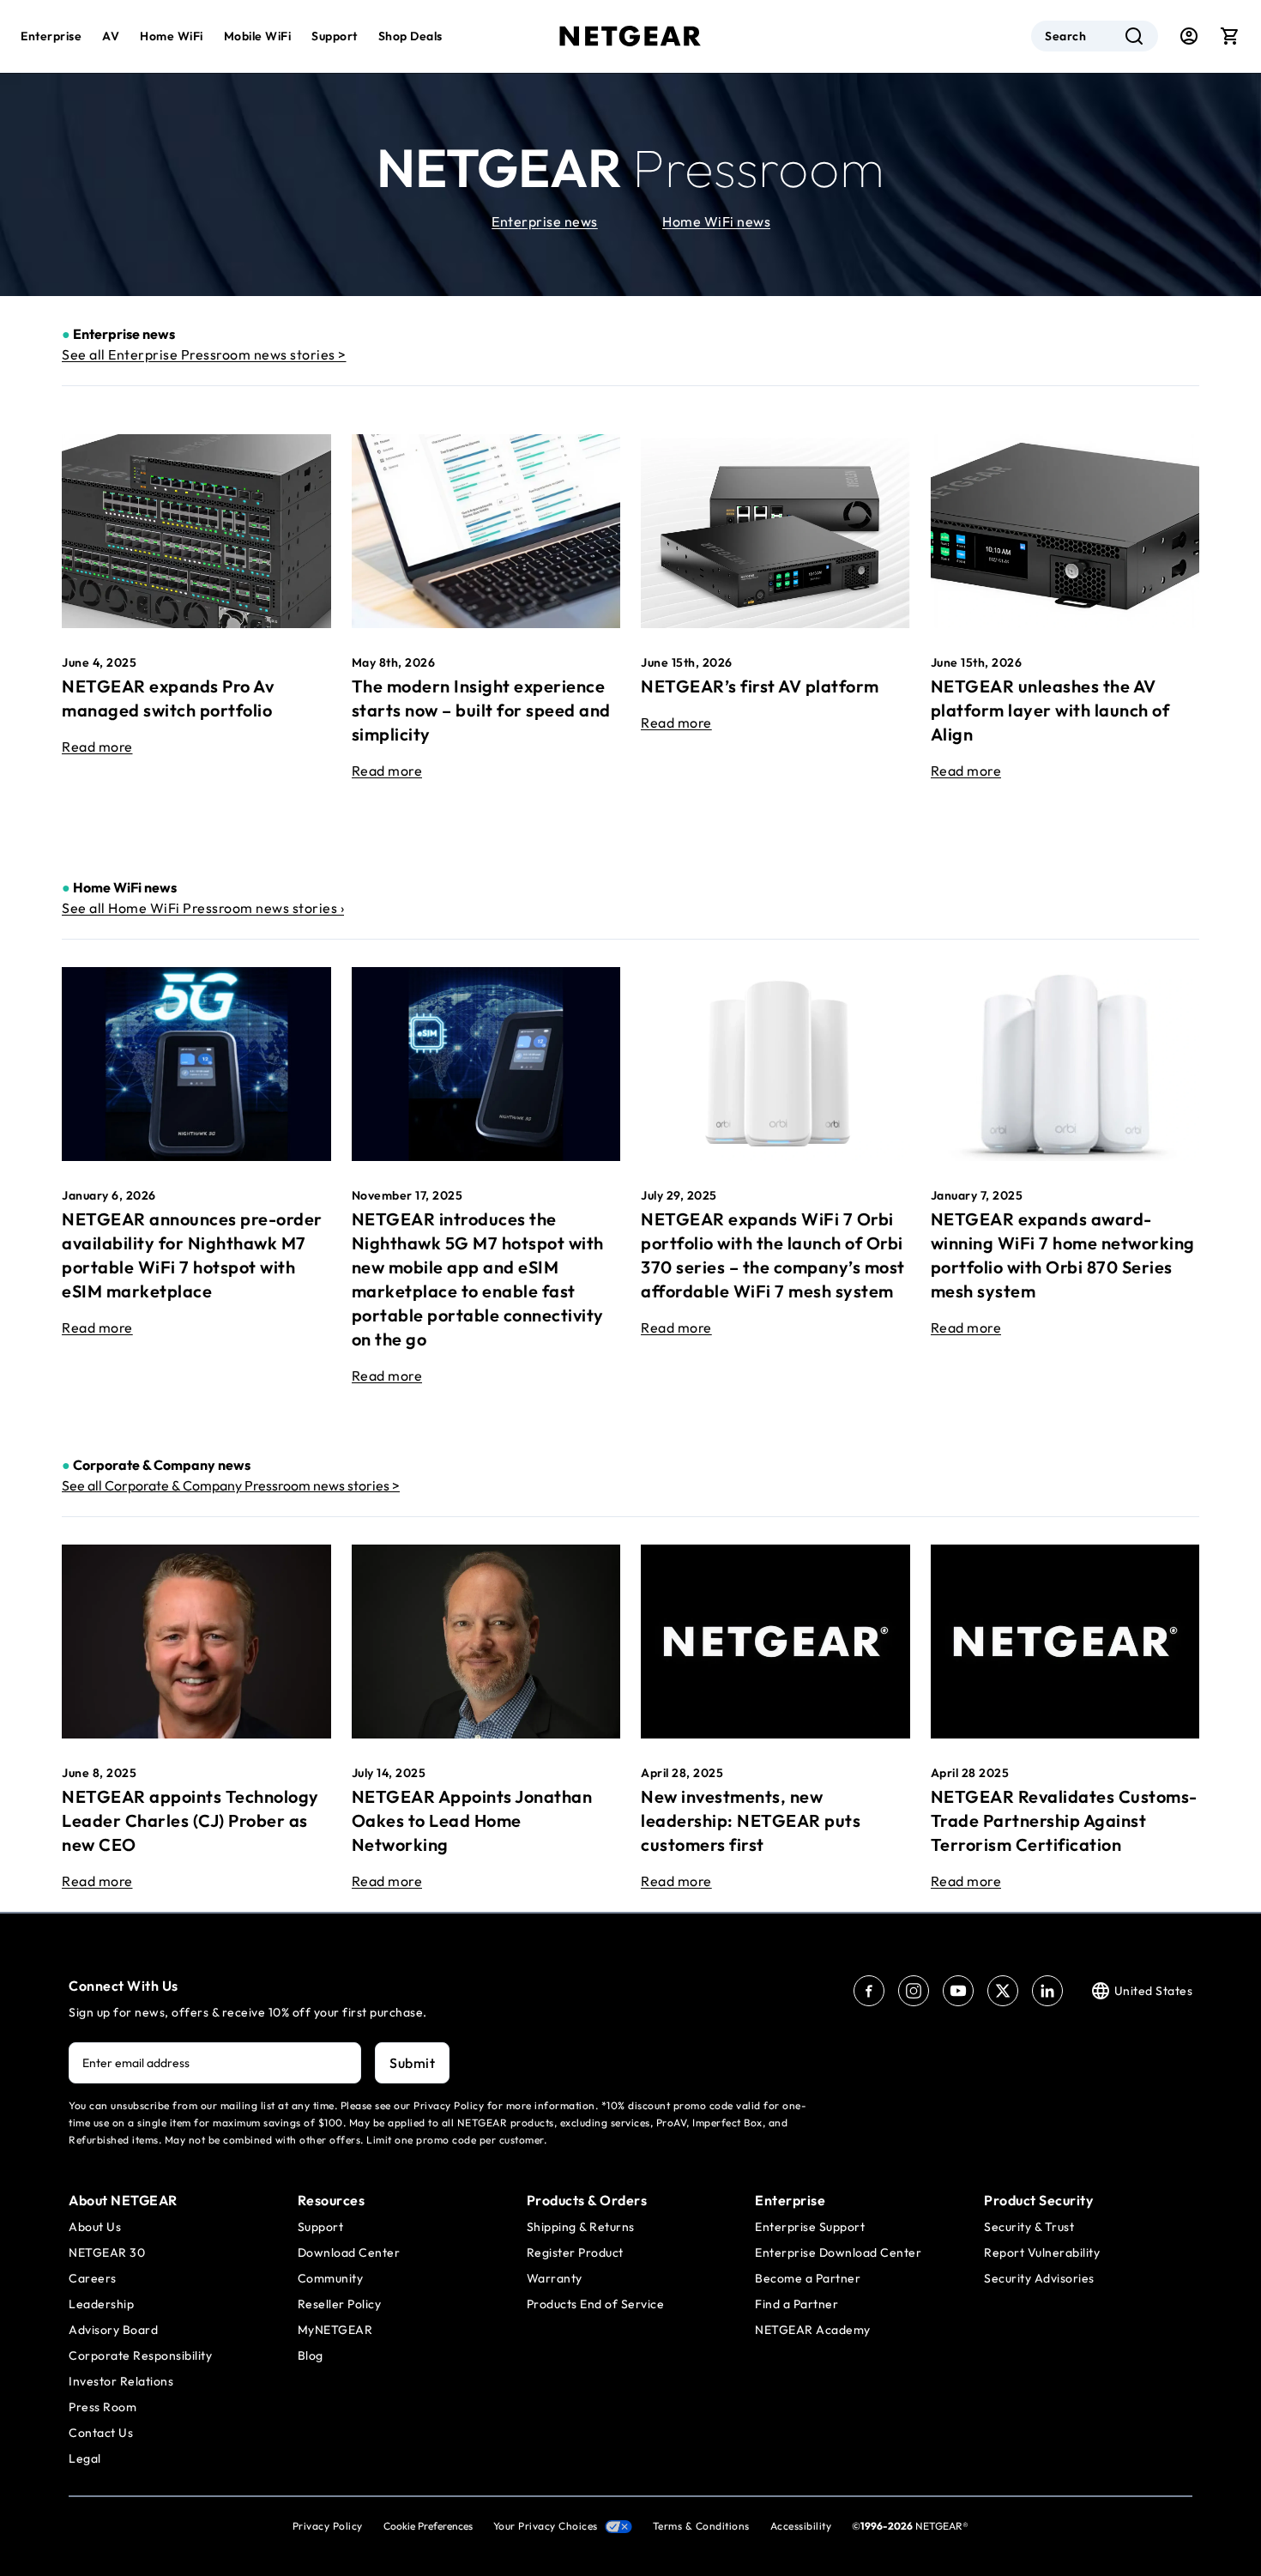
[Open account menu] (1189, 36)
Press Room (103, 2407)
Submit (412, 2063)
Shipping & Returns (581, 2227)
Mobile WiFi (258, 36)
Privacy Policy (328, 2526)
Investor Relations (121, 2381)
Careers (93, 2278)
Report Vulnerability (1042, 2252)
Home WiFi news (716, 221)
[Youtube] (958, 1991)
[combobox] (1095, 36)
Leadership (101, 2304)
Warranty (555, 2278)
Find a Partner (796, 2304)
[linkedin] (1047, 1991)
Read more (97, 747)
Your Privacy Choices (546, 2526)
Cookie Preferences (428, 2526)
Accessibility (801, 2526)
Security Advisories (1039, 2278)
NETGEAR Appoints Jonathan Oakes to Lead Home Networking (472, 1820)
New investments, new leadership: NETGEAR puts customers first (751, 1820)
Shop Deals (410, 36)
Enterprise (51, 36)
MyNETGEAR (335, 2330)
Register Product (575, 2252)
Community (331, 2278)
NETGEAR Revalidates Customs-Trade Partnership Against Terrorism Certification (1064, 1820)
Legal (85, 2458)
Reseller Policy (340, 2304)
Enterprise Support (810, 2227)
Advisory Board (113, 2330)
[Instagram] (914, 1991)
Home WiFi (172, 36)
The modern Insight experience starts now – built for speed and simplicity (481, 710)
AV (111, 36)
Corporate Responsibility (140, 2355)
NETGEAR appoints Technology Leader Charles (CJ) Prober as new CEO (190, 1820)
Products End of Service (596, 2304)
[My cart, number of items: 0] (1230, 36)
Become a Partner (808, 2278)
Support (335, 36)
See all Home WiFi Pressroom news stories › (203, 908)
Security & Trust (1029, 2227)
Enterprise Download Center (838, 2252)
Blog (311, 2355)
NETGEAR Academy (813, 2330)
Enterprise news (545, 221)
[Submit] (1134, 36)
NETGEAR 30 (107, 2252)
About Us (95, 2227)
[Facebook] (869, 1991)
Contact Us (101, 2433)
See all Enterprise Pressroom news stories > (204, 354)
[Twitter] (1003, 1991)
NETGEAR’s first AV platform (760, 686)
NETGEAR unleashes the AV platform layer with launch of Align (1050, 710)
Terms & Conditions (701, 2526)
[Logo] (630, 36)
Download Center (349, 2252)
